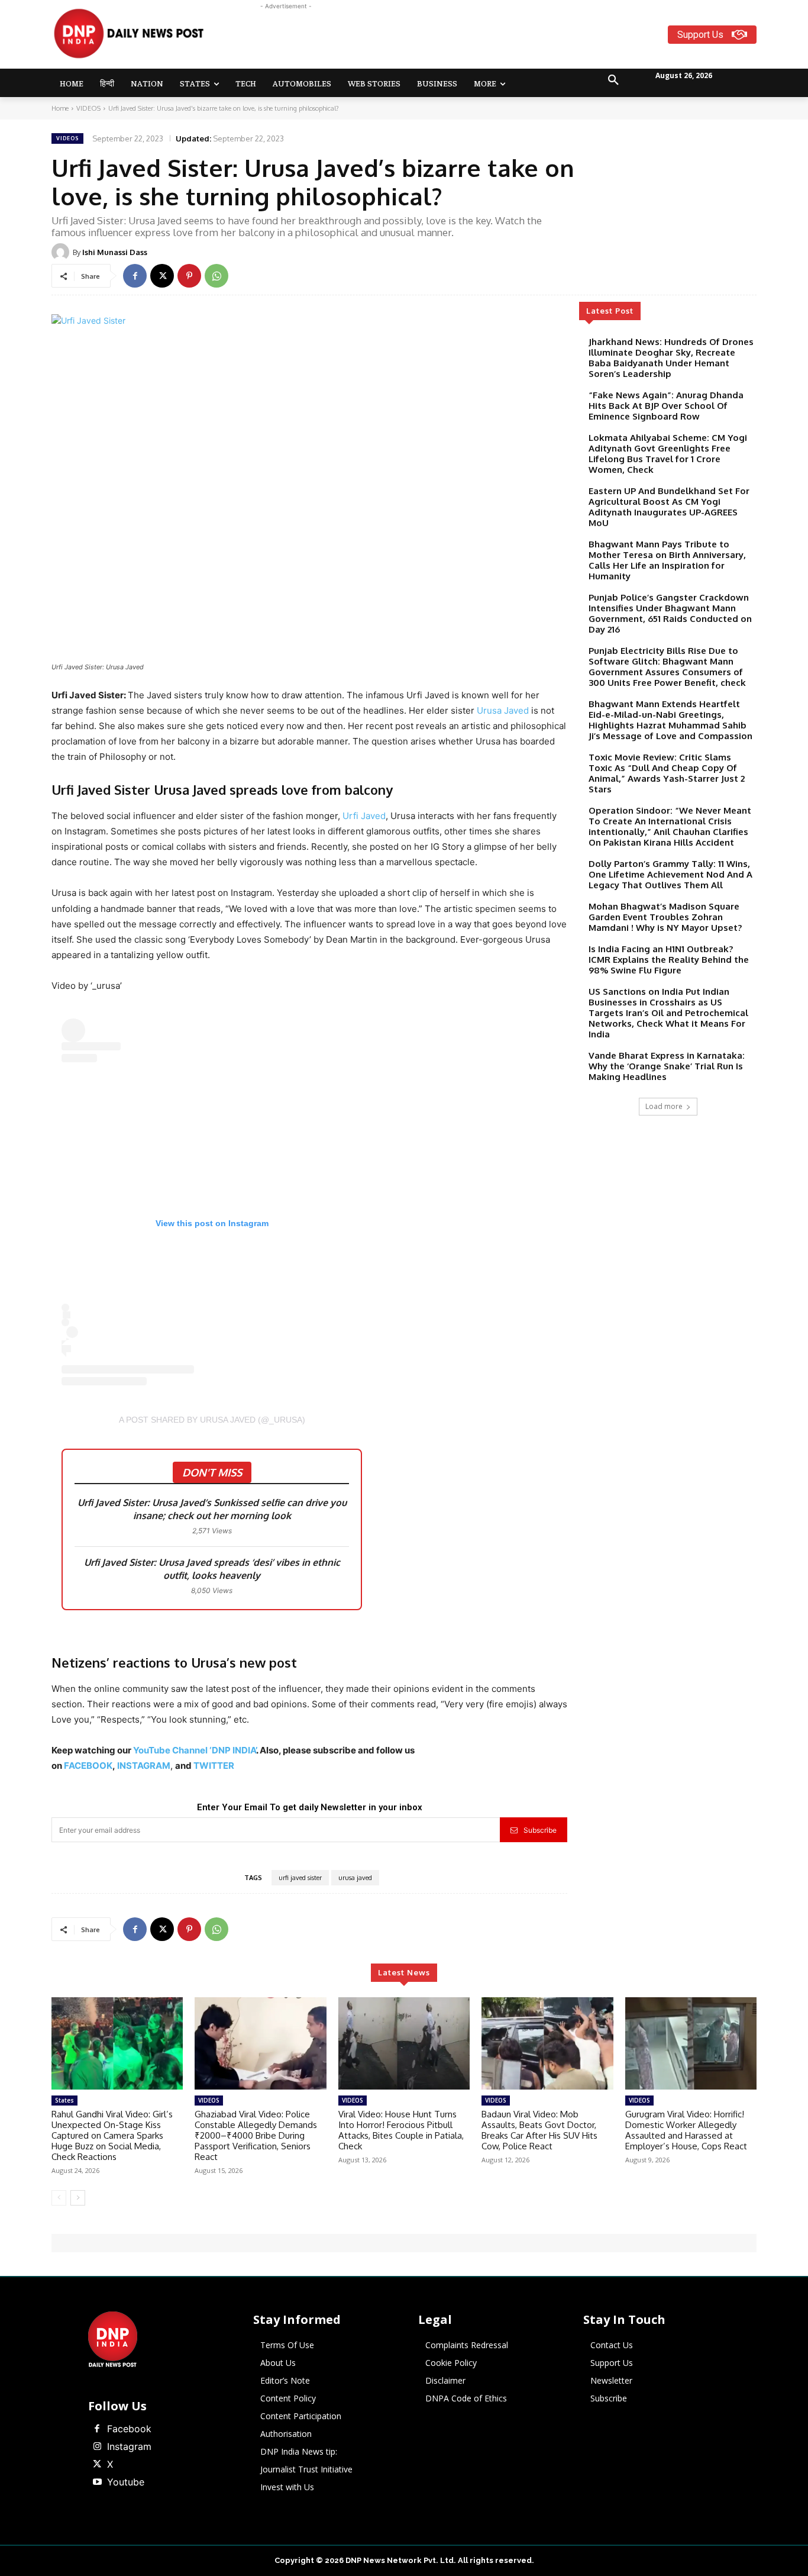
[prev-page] (59, 2198)
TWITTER (214, 1766)
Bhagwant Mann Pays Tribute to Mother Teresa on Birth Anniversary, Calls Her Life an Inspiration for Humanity (667, 560)
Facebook (129, 2429)
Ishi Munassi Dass (115, 252)
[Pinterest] (189, 276)
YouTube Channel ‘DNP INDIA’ (195, 1750)
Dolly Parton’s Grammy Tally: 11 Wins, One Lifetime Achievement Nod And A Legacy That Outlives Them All (670, 874)
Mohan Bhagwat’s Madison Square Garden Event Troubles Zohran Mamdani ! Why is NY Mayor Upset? (665, 917)
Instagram (129, 2446)
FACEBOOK (88, 1766)
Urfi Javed (364, 816)
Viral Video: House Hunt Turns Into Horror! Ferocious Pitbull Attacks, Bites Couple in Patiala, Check (401, 2130)
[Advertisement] (450, 39)
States (64, 2100)
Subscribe (540, 1830)
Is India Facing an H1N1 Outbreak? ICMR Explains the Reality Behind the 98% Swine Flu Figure (669, 960)
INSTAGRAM (144, 1766)
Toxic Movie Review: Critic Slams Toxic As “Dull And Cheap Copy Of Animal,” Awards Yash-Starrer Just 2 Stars (667, 773)
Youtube (126, 2482)
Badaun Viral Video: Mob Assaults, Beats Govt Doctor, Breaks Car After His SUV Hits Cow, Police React (539, 2130)
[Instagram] (97, 2447)
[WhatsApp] (216, 276)
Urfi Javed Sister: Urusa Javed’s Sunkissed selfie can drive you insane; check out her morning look (212, 1509)
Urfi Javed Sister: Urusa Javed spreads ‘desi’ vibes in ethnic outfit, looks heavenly (212, 1569)
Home (60, 108)
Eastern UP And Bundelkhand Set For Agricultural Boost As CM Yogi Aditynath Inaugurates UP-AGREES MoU (669, 507)
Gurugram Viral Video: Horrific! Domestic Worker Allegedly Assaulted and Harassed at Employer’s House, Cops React (686, 2130)
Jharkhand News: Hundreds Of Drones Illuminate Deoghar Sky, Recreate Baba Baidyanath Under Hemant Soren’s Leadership (671, 358)
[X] (162, 276)
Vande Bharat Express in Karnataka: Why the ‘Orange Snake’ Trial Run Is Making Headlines (667, 1066)
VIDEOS (88, 108)
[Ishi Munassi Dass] (62, 252)
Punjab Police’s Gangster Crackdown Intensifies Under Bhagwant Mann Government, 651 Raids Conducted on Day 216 (670, 613)
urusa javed (355, 1878)
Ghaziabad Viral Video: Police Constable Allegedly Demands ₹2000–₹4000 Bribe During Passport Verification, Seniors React (256, 2135)
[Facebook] (135, 276)
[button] (613, 80)
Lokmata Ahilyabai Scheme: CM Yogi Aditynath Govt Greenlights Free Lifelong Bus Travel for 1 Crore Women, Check (668, 454)
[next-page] (78, 2198)
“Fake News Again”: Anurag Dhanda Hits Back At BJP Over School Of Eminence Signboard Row (666, 406)
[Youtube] (97, 2482)
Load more (664, 1106)
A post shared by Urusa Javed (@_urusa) (212, 1420)
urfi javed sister (300, 1878)
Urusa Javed (503, 710)
